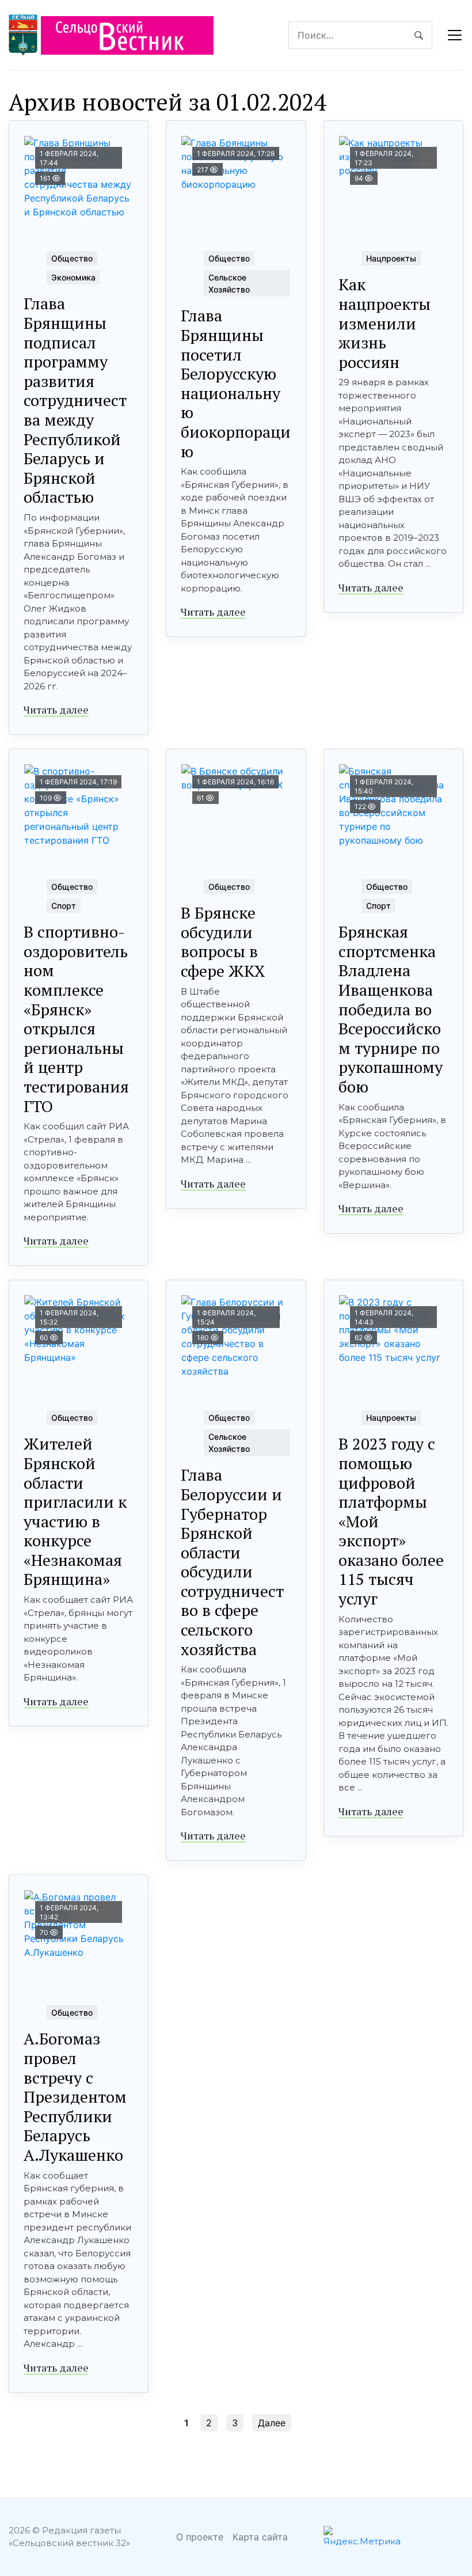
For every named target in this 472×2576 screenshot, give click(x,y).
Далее (272, 2423)
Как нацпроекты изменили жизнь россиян (385, 323)
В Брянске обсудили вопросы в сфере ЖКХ (223, 942)
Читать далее (56, 710)
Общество (72, 258)
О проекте (200, 2537)
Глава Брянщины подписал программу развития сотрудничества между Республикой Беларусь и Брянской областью (75, 400)
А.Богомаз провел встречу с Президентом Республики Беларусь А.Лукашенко (75, 2097)
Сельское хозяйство (229, 283)
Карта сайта (260, 2537)
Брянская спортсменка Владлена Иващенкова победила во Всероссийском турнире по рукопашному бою (391, 1009)
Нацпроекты (391, 258)
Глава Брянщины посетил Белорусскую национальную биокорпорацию (236, 383)
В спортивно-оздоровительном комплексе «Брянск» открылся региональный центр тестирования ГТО (76, 1018)
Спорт (64, 906)
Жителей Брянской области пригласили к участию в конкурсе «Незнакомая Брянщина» (75, 1511)
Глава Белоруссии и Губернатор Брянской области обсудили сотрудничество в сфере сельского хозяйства (232, 1562)
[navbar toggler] (455, 35)
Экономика (73, 277)
